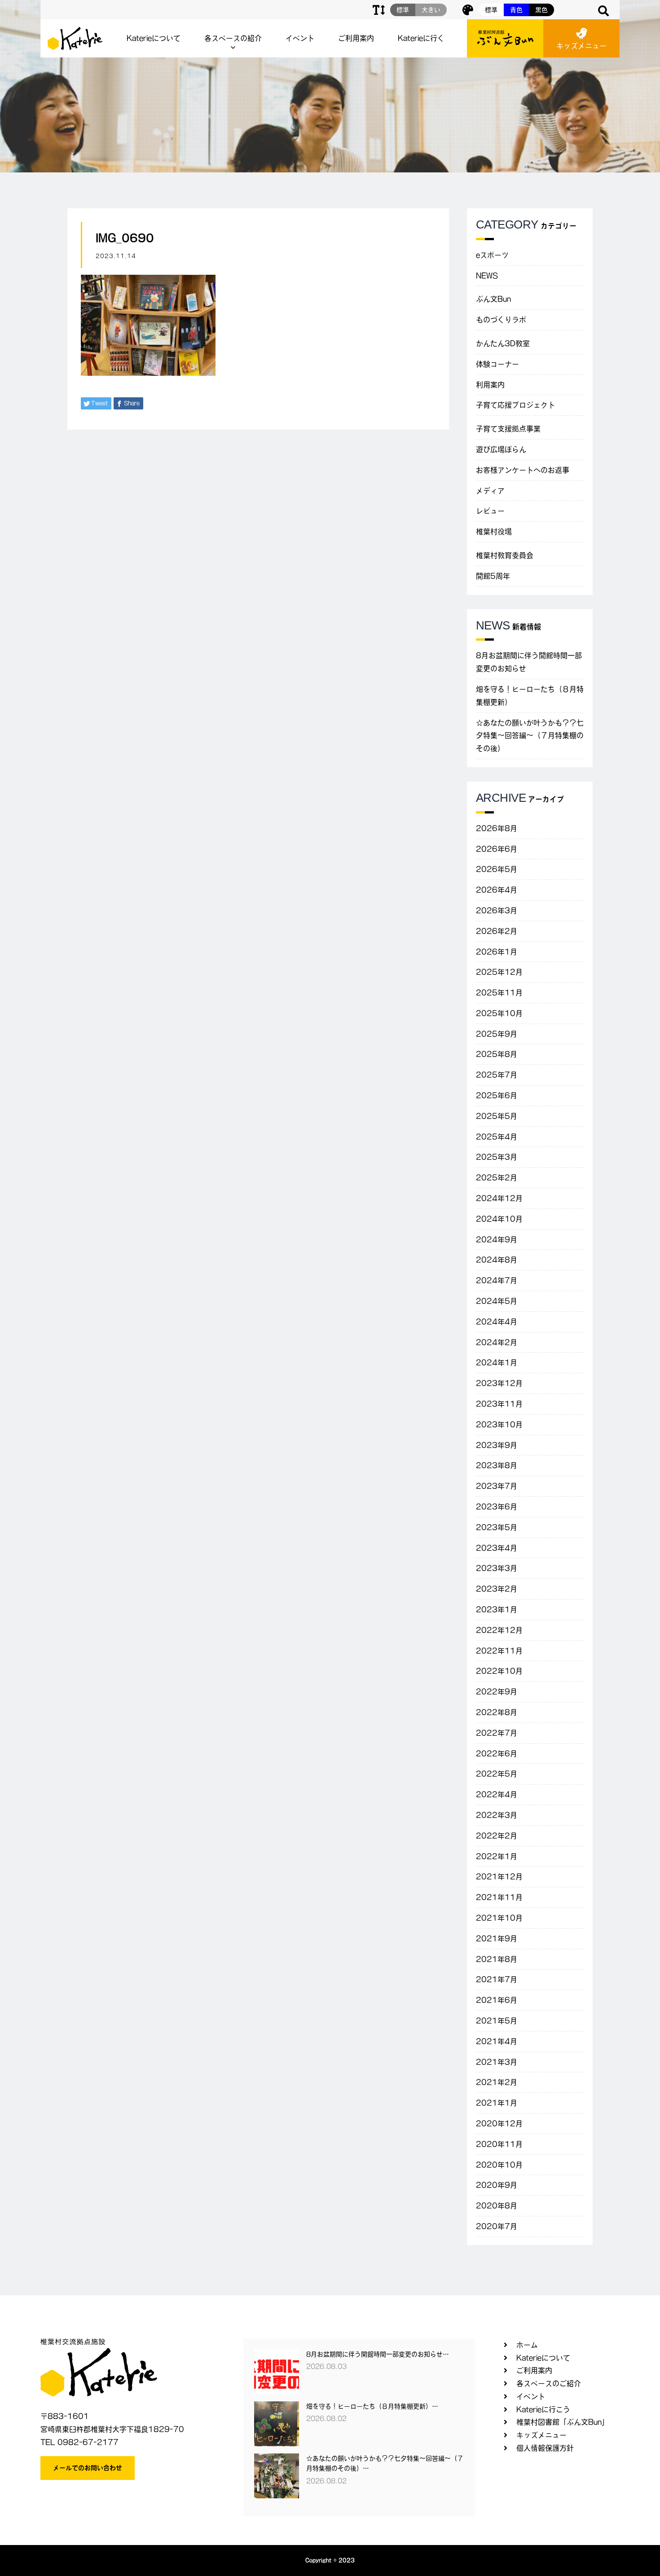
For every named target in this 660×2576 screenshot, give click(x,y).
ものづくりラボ (501, 320)
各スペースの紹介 (233, 38)
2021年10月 (499, 1918)
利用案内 (490, 385)
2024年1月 (497, 1363)
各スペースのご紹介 (549, 2383)
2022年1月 (497, 1856)
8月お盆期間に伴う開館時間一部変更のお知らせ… (378, 2354)
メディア (490, 491)
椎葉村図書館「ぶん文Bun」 (563, 2422)
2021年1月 (497, 2103)
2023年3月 (497, 1568)
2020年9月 (497, 2185)
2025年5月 (497, 1116)
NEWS (487, 276)
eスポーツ (492, 255)
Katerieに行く (421, 38)
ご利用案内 (356, 38)
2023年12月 (499, 1383)
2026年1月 (497, 952)
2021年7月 (497, 1979)
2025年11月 (499, 993)
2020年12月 (499, 2123)
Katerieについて (154, 38)
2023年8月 (497, 1465)
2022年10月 (499, 1671)
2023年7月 (497, 1486)
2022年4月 (497, 1794)
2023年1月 (497, 1609)
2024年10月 (499, 1219)
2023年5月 (497, 1527)
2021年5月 (497, 2021)
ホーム (527, 2345)
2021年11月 (499, 1897)
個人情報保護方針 (545, 2448)
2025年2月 (497, 1178)
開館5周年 (493, 576)
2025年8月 (497, 1054)
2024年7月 (497, 1280)
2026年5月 (497, 869)
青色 (516, 10)
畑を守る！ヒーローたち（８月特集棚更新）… (372, 2406)
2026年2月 (497, 931)
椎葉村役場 (494, 532)
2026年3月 (497, 910)
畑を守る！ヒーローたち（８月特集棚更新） (530, 696)
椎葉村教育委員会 (505, 555)
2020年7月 (497, 2226)
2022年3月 (497, 1815)
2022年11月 (499, 1651)
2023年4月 (497, 1548)
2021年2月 (497, 2082)
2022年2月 (497, 1836)
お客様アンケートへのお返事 (523, 470)
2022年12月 (499, 1630)
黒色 (541, 10)
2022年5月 (497, 1774)
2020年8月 (497, 2206)
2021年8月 (497, 1959)
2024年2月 (497, 1342)
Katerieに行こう (543, 2409)
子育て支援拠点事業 (508, 429)
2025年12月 (499, 972)
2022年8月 (497, 1712)
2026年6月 (497, 849)
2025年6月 (497, 1095)
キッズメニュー (581, 46)
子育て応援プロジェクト (515, 405)
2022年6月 (497, 1754)
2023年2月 (497, 1589)
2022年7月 (497, 1733)
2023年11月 (499, 1404)
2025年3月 (497, 1157)
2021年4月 (497, 2041)
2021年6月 (497, 2000)
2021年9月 (497, 1939)
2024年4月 (497, 1322)
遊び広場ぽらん (501, 449)
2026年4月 (497, 890)
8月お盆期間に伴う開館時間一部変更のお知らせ (529, 662)
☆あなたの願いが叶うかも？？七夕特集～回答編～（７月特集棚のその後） (530, 736)
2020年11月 (499, 2144)
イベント (300, 38)
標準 (491, 10)
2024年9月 (497, 1240)
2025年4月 (497, 1137)
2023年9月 (497, 1445)
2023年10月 (499, 1424)
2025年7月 (497, 1075)
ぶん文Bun (493, 299)
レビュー (490, 511)
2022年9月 (497, 1692)
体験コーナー (497, 364)
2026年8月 (497, 828)
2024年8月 (497, 1260)
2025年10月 (499, 1013)
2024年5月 (497, 1301)
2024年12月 (499, 1198)
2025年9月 (497, 1034)
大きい (431, 10)
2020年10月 (499, 2165)
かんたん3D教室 (503, 343)
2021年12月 (499, 1877)
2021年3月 (497, 2062)
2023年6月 (497, 1507)
